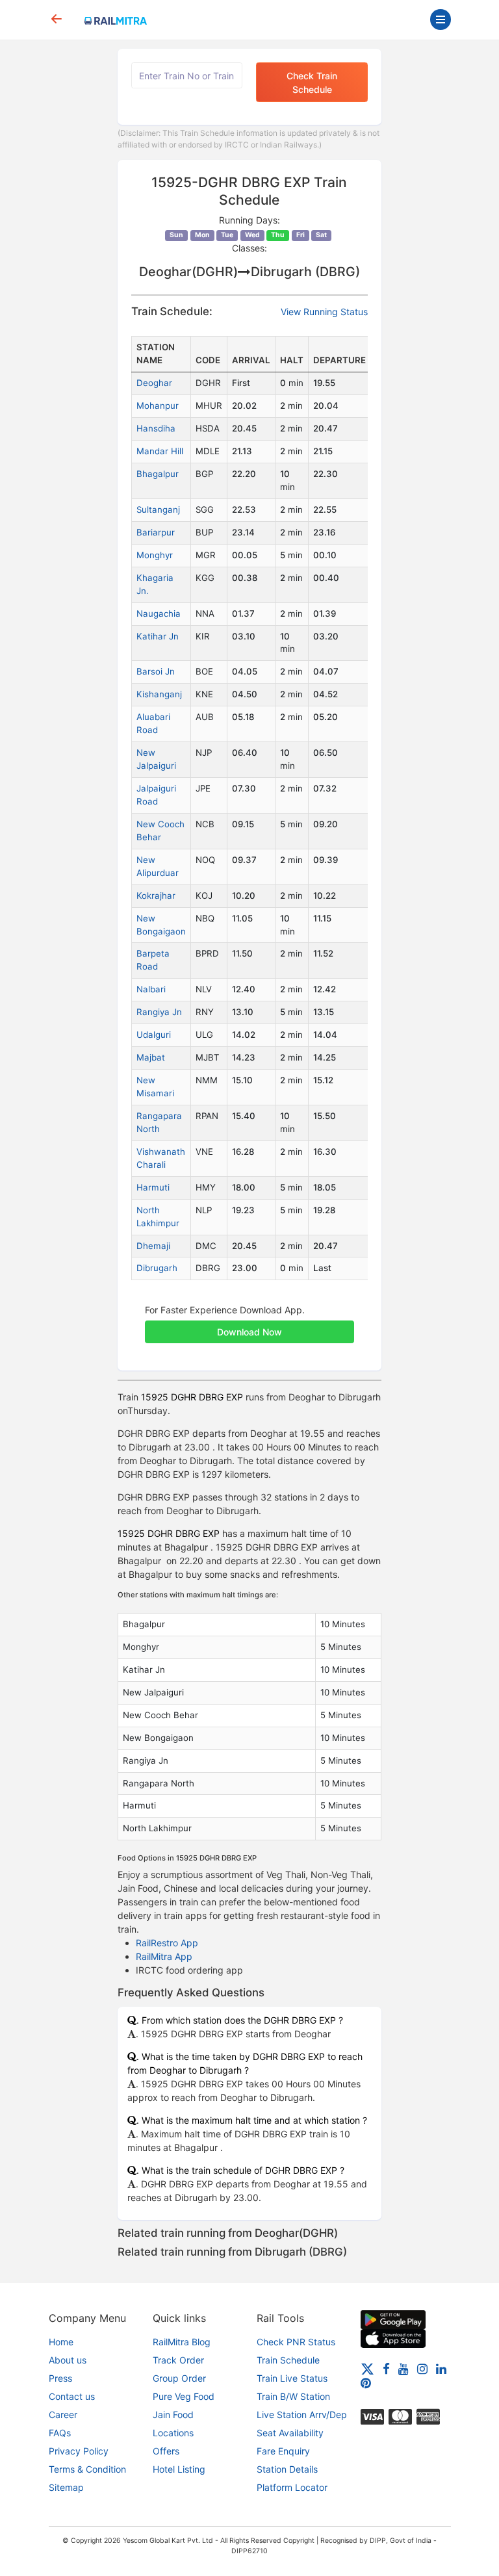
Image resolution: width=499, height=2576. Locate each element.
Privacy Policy (79, 2451)
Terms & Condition (87, 2469)
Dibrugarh (157, 1268)
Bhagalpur (158, 474)
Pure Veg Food (184, 2396)
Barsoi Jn (156, 671)
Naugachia (159, 613)
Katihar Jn (158, 636)
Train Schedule (288, 2360)
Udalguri (154, 1035)
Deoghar (154, 383)
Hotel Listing (179, 2469)
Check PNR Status (296, 2342)
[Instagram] (422, 2368)
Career (63, 2415)
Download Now (249, 1332)
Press (60, 2378)
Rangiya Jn (159, 1012)
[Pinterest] (366, 2383)
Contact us (72, 2396)
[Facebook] (386, 2368)
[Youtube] (403, 2368)
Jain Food (173, 2415)
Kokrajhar (156, 895)
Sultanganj (158, 509)
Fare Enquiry (283, 2451)
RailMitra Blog (182, 2342)
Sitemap (66, 2487)
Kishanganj (159, 694)
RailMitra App (164, 1956)
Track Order (178, 2360)
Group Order (179, 2378)
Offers (166, 2451)
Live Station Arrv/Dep (302, 2415)
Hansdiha (156, 428)
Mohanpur (158, 406)
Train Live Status (292, 2378)
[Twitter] (367, 2368)
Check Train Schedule (312, 83)
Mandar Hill (160, 451)
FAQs (60, 2433)
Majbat (151, 1057)
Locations (173, 2433)
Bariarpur (156, 532)
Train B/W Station (293, 2396)
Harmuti (153, 1187)
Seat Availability (290, 2433)
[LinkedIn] (441, 2368)
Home (61, 2342)
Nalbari (151, 989)
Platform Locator (292, 2487)
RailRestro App (167, 1943)
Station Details (287, 2469)
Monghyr (155, 555)
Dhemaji (153, 1246)
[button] (249, 1325)
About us (68, 2360)
